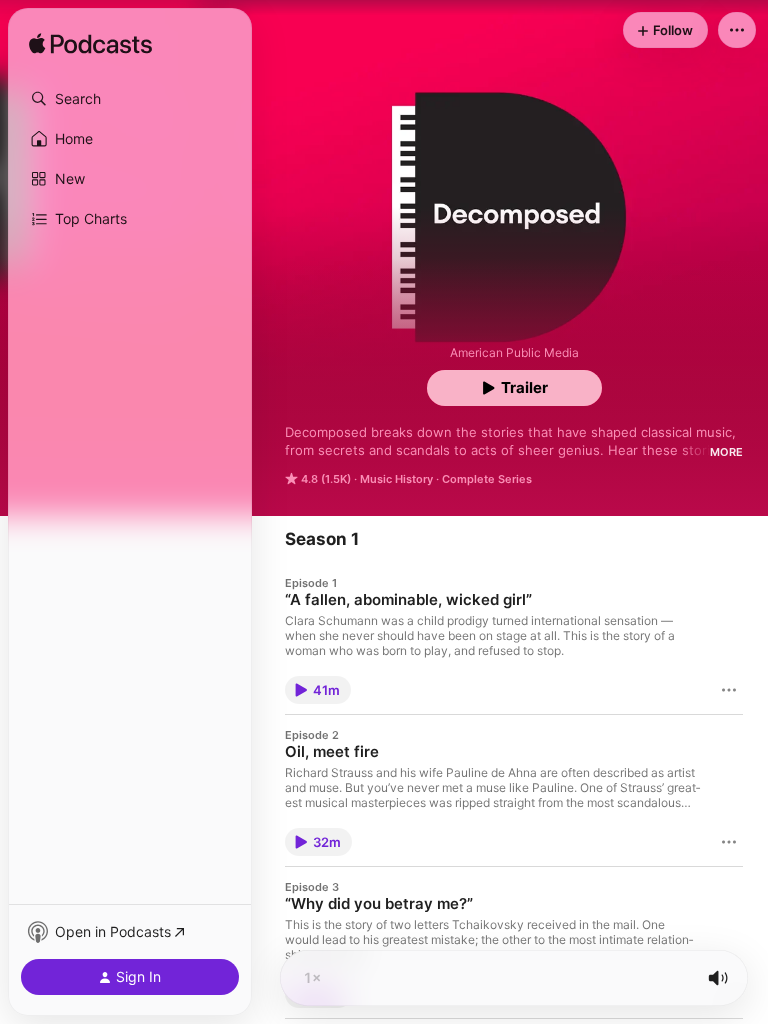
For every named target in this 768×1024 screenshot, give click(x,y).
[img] (90, 45)
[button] (130, 99)
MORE (726, 452)
